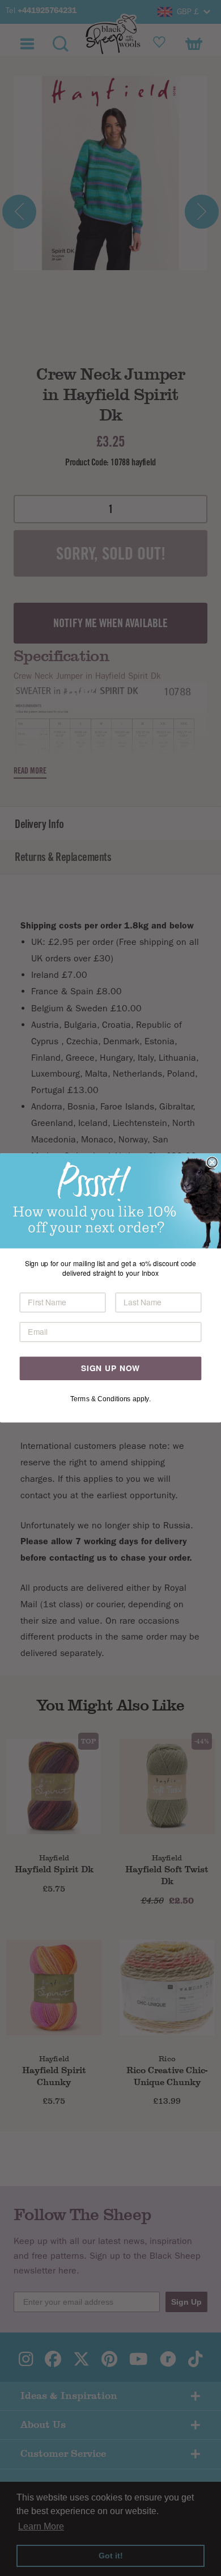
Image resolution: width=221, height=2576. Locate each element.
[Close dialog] (212, 1162)
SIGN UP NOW (110, 1368)
